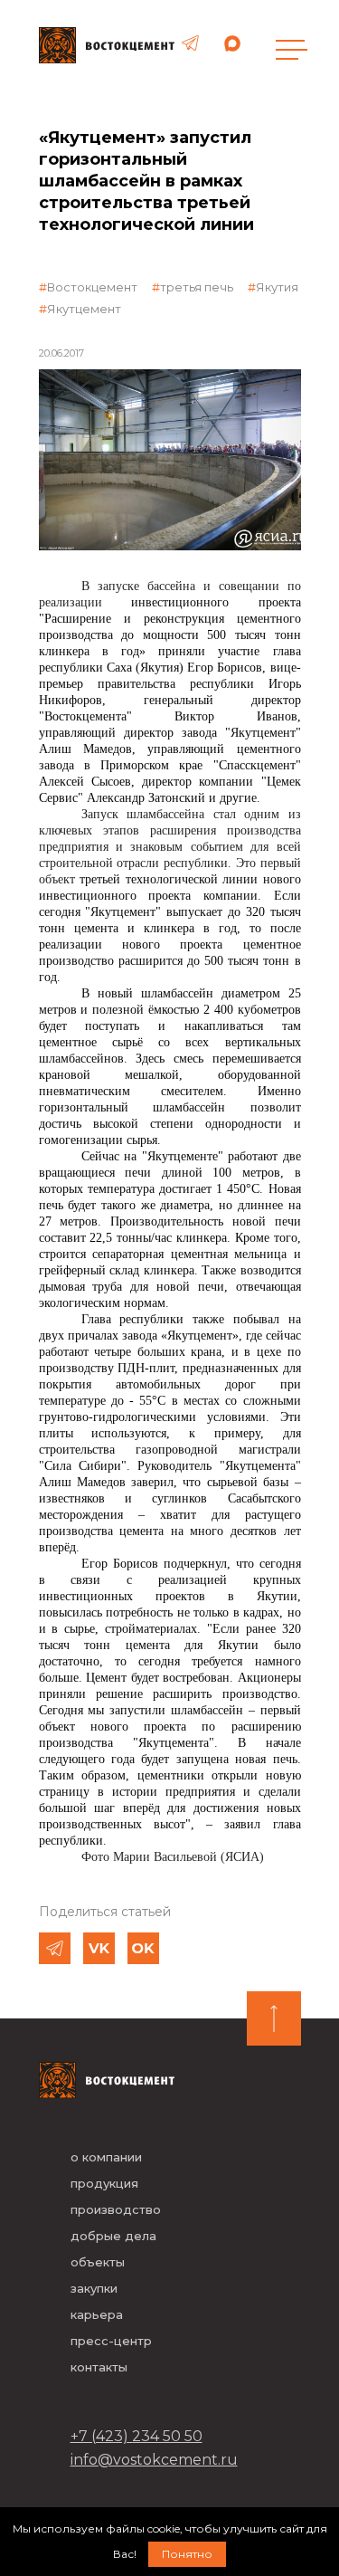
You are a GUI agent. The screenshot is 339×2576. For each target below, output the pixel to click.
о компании (106, 2157)
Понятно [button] (187, 2554)
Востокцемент (92, 287)
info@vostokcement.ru (154, 2460)
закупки (94, 2288)
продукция (104, 2183)
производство (116, 2209)
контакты (99, 2367)
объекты (98, 2262)
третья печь (197, 287)
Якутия (277, 287)
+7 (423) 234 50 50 (137, 2436)
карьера (97, 2314)
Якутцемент (84, 309)
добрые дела (113, 2236)
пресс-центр (111, 2341)
